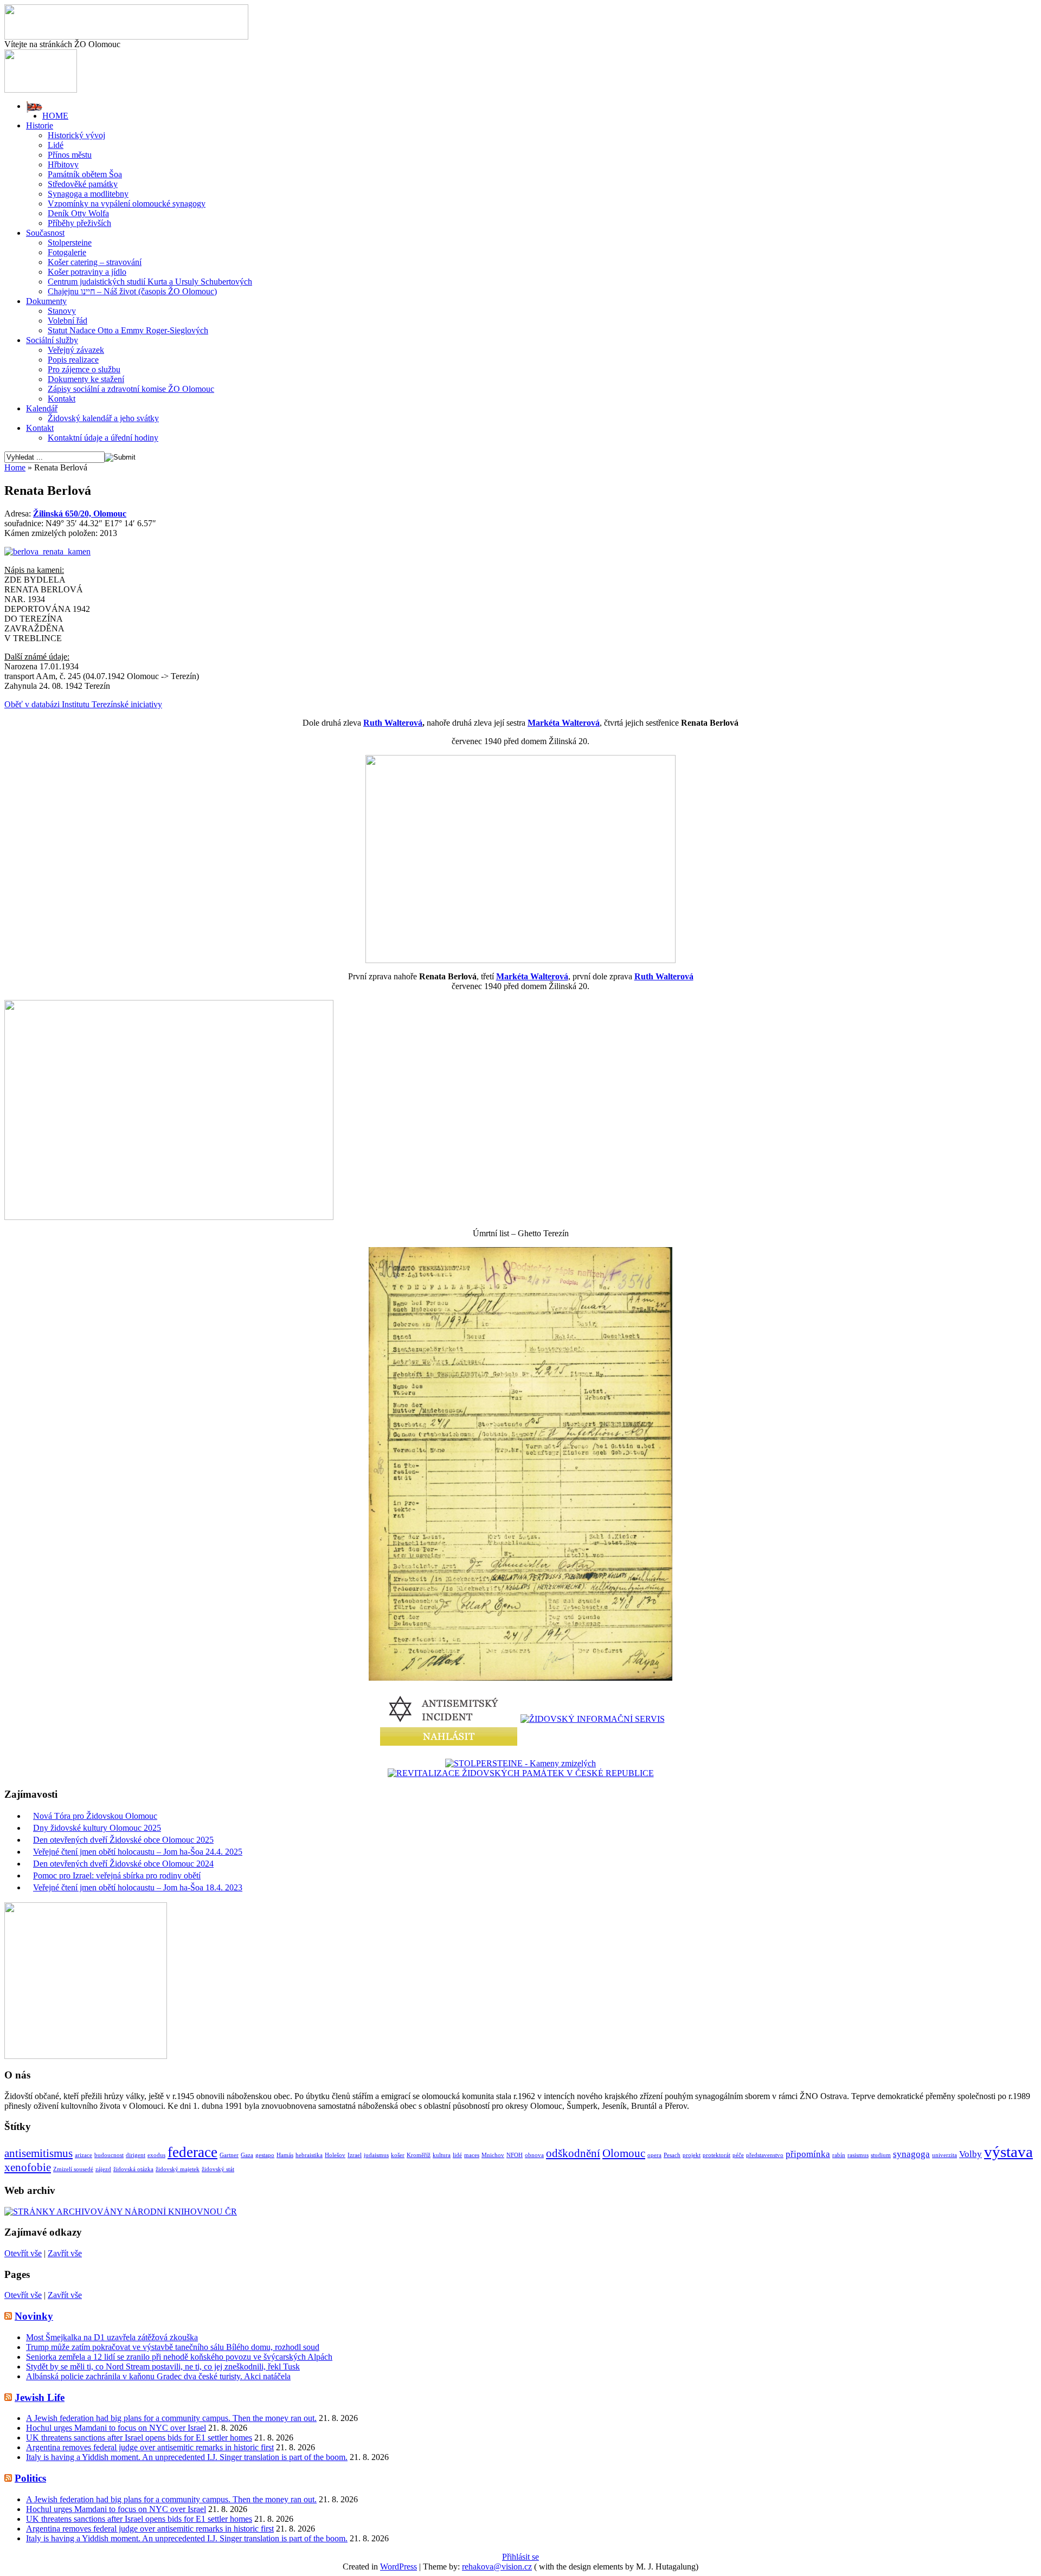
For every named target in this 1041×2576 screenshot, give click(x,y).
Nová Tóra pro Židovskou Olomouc (95, 1816)
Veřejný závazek (76, 350)
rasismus (858, 2155)
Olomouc (624, 2153)
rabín (839, 2155)
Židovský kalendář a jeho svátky (103, 418)
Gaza (247, 2155)
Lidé (56, 145)
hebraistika (309, 2155)
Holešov (335, 2155)
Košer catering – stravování (95, 262)
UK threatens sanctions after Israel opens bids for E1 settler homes (139, 2438)
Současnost (45, 233)
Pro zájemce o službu (84, 369)
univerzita (944, 2155)
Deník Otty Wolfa (78, 213)
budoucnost (109, 2155)
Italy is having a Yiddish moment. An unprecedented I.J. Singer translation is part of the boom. (187, 2457)
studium (881, 2155)
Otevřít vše (23, 2253)
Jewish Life (40, 2397)
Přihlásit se (520, 2557)
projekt (692, 2155)
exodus (156, 2155)
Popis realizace (73, 360)
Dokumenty (46, 301)
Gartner (229, 2155)
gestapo (265, 2155)
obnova (534, 2155)
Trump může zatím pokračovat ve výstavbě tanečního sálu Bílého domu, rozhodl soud (173, 2347)
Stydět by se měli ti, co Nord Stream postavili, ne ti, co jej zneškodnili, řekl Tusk (163, 2367)
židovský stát (218, 2169)
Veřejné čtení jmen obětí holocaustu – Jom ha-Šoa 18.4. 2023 (138, 1887)
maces (472, 2155)
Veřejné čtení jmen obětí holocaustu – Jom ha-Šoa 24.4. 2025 (138, 1852)
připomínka (808, 2154)
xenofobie (28, 2167)
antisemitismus (38, 2153)
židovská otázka (133, 2169)
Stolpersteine (70, 243)
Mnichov (493, 2155)
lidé (457, 2155)
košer (398, 2155)
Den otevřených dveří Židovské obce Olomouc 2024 (123, 1864)
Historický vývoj (76, 135)
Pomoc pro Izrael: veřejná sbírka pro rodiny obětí (117, 1875)
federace (192, 2152)
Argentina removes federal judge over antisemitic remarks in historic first (150, 2447)
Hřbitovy (63, 164)
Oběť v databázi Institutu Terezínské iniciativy (83, 704)
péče (738, 2155)
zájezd (103, 2169)
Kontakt (62, 399)
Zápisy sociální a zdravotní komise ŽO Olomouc (131, 389)
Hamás (285, 2155)
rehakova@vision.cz (497, 2567)
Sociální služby (52, 340)
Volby (971, 2154)
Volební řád (68, 321)
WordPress (399, 2567)
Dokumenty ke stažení (86, 379)
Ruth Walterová (393, 723)
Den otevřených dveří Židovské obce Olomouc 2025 (123, 1840)
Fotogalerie (67, 252)
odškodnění (573, 2153)
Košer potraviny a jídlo (87, 272)
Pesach (672, 2155)
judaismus (376, 2155)
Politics (30, 2478)
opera (654, 2155)
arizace (83, 2155)
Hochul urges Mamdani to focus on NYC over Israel (116, 2428)
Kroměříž (419, 2155)
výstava (1008, 2152)
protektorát (717, 2155)
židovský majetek (178, 2169)
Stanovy (62, 311)
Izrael (355, 2155)
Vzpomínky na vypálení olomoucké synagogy (127, 204)
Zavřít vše (65, 2253)
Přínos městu (70, 155)
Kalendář (42, 408)
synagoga (911, 2154)
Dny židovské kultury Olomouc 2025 (97, 1828)
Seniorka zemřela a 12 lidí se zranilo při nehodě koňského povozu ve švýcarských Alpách (179, 2357)
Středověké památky (83, 184)
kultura (442, 2155)
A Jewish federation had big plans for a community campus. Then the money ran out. (171, 2418)
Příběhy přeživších (79, 223)
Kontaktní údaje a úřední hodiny (103, 438)
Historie (40, 125)
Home (15, 467)
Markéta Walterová (564, 723)
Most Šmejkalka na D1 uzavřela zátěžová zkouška (112, 2337)
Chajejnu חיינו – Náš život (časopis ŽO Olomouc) (132, 291)
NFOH (515, 2155)
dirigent (136, 2155)
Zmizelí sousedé (73, 2169)
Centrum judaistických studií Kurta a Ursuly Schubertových (150, 282)
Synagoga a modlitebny (88, 194)
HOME (55, 116)
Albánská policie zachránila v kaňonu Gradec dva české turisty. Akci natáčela (158, 2376)
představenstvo (765, 2155)
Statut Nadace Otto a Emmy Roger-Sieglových (128, 330)
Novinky (34, 2316)
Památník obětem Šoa (85, 174)
